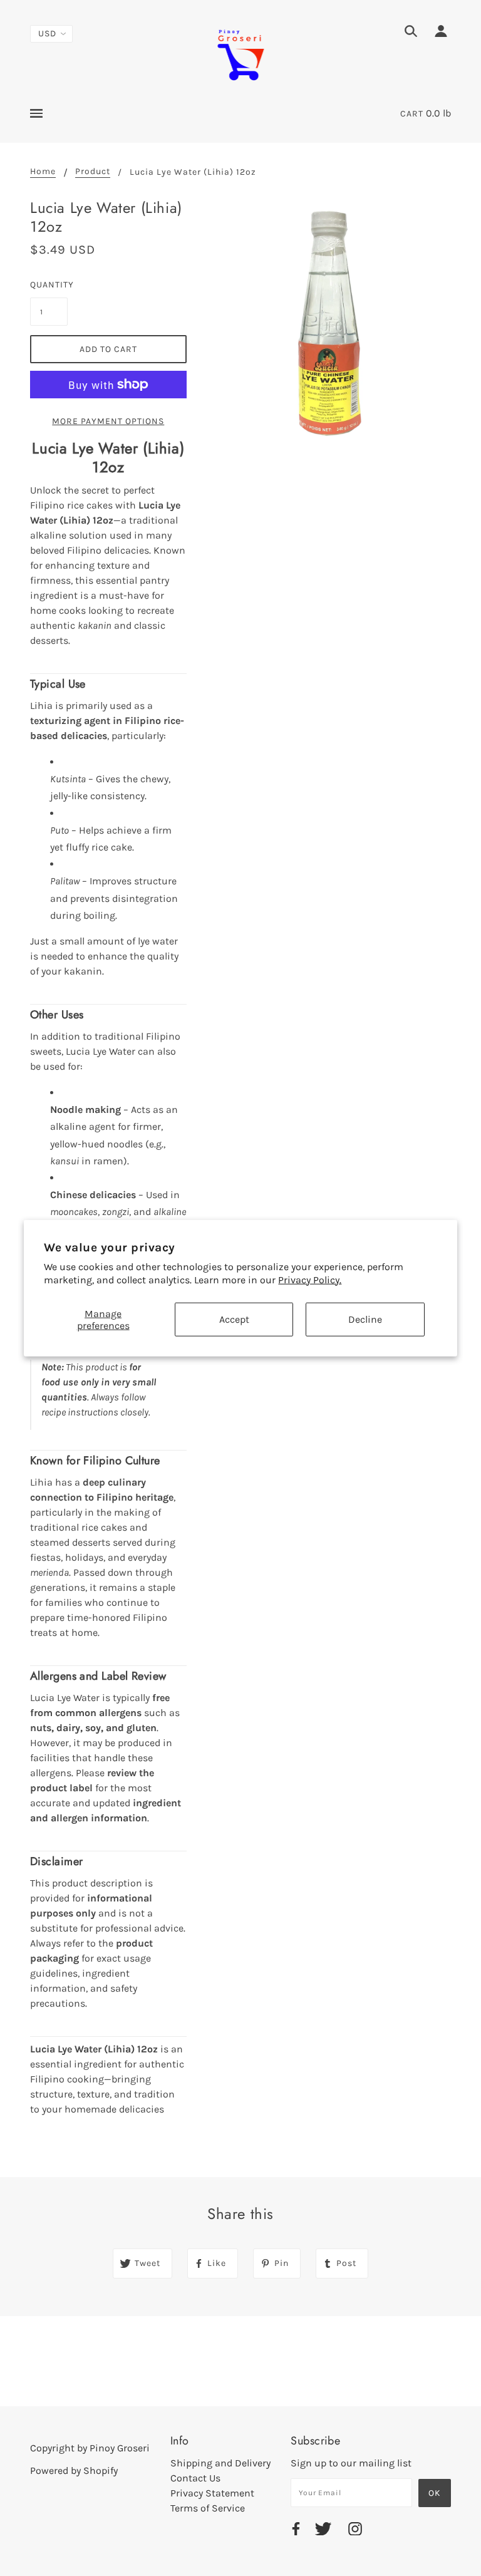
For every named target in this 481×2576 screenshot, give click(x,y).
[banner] (240, 54)
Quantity (49, 285)
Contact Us (195, 2478)
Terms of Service (208, 2508)
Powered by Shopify (74, 2470)
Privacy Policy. (310, 1280)
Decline (365, 1319)
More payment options (108, 421)
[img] (411, 33)
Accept (234, 1319)
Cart (412, 114)
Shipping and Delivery (220, 2463)
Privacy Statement (212, 2493)
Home (43, 172)
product (93, 172)
